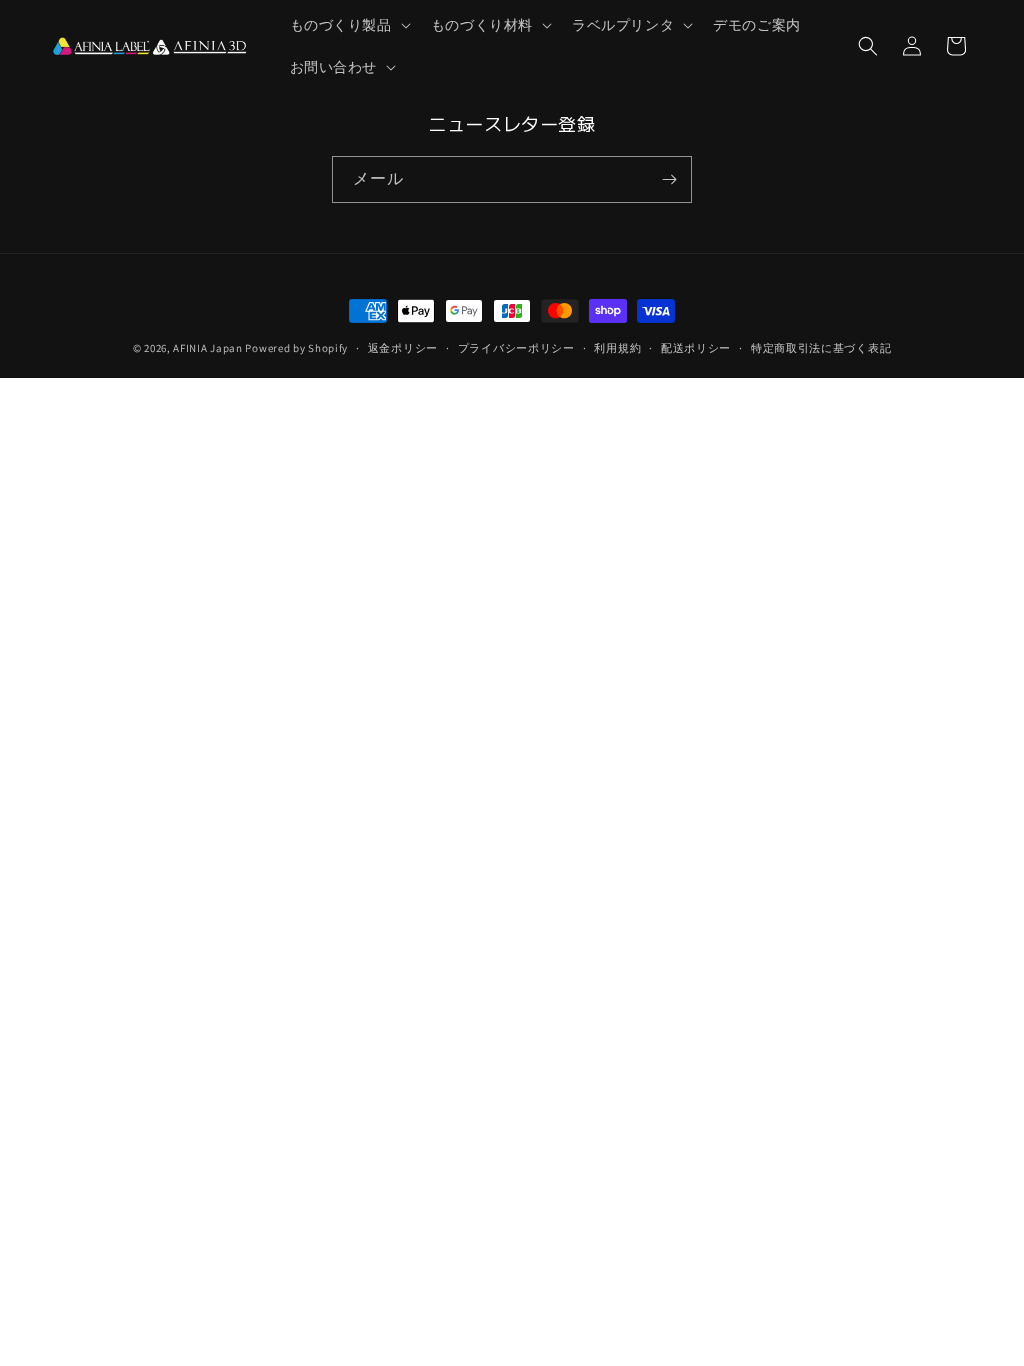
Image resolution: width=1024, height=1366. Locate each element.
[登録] (669, 179)
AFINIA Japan (207, 348)
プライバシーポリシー (516, 348)
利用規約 (617, 348)
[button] (348, 25)
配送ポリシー (696, 348)
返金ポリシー (403, 348)
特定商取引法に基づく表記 (821, 348)
